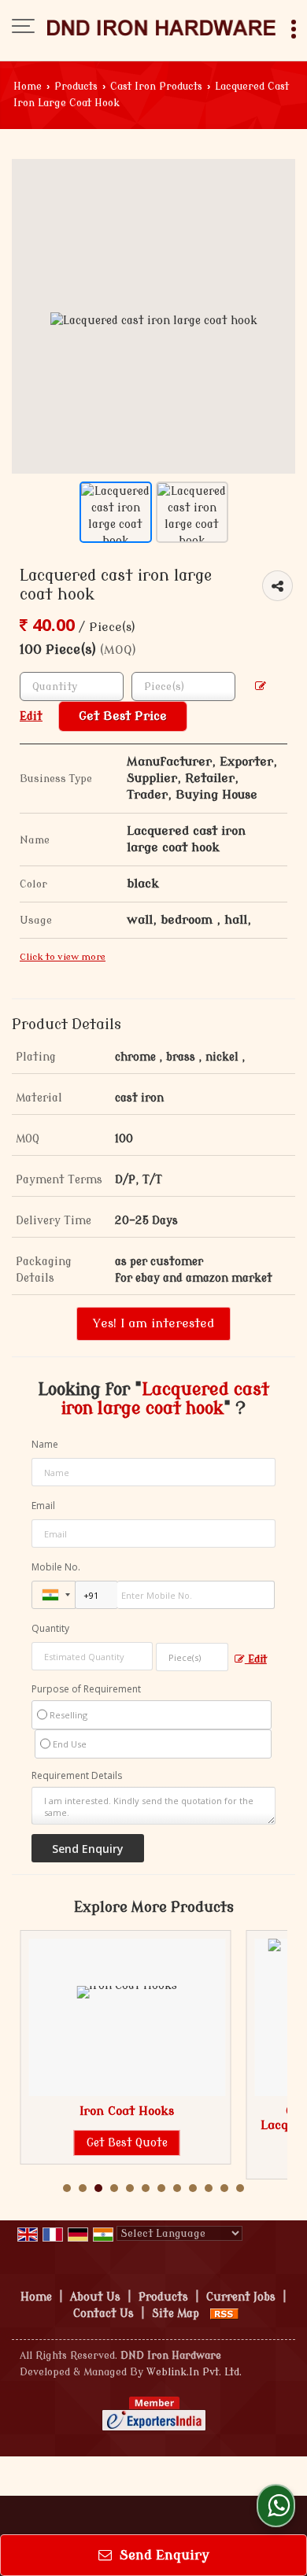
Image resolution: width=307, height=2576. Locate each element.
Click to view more (63, 957)
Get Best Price (123, 716)
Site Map (176, 2314)
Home (28, 87)
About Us (95, 2297)
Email (43, 1506)
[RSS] (224, 2314)
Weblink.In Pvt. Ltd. (194, 2372)
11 (224, 2188)
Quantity (50, 1628)
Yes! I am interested (153, 1323)
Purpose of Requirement (86, 1689)
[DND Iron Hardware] (161, 28)
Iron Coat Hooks (127, 2111)
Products (76, 87)
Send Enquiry (163, 2555)
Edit (256, 1659)
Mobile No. (56, 1567)
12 (240, 2188)
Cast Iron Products (156, 87)
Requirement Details (77, 1776)
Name (45, 1444)
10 (209, 2188)
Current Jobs (241, 2297)
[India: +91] (54, 1595)
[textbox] (183, 686)
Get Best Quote (127, 2143)
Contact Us (104, 2314)
